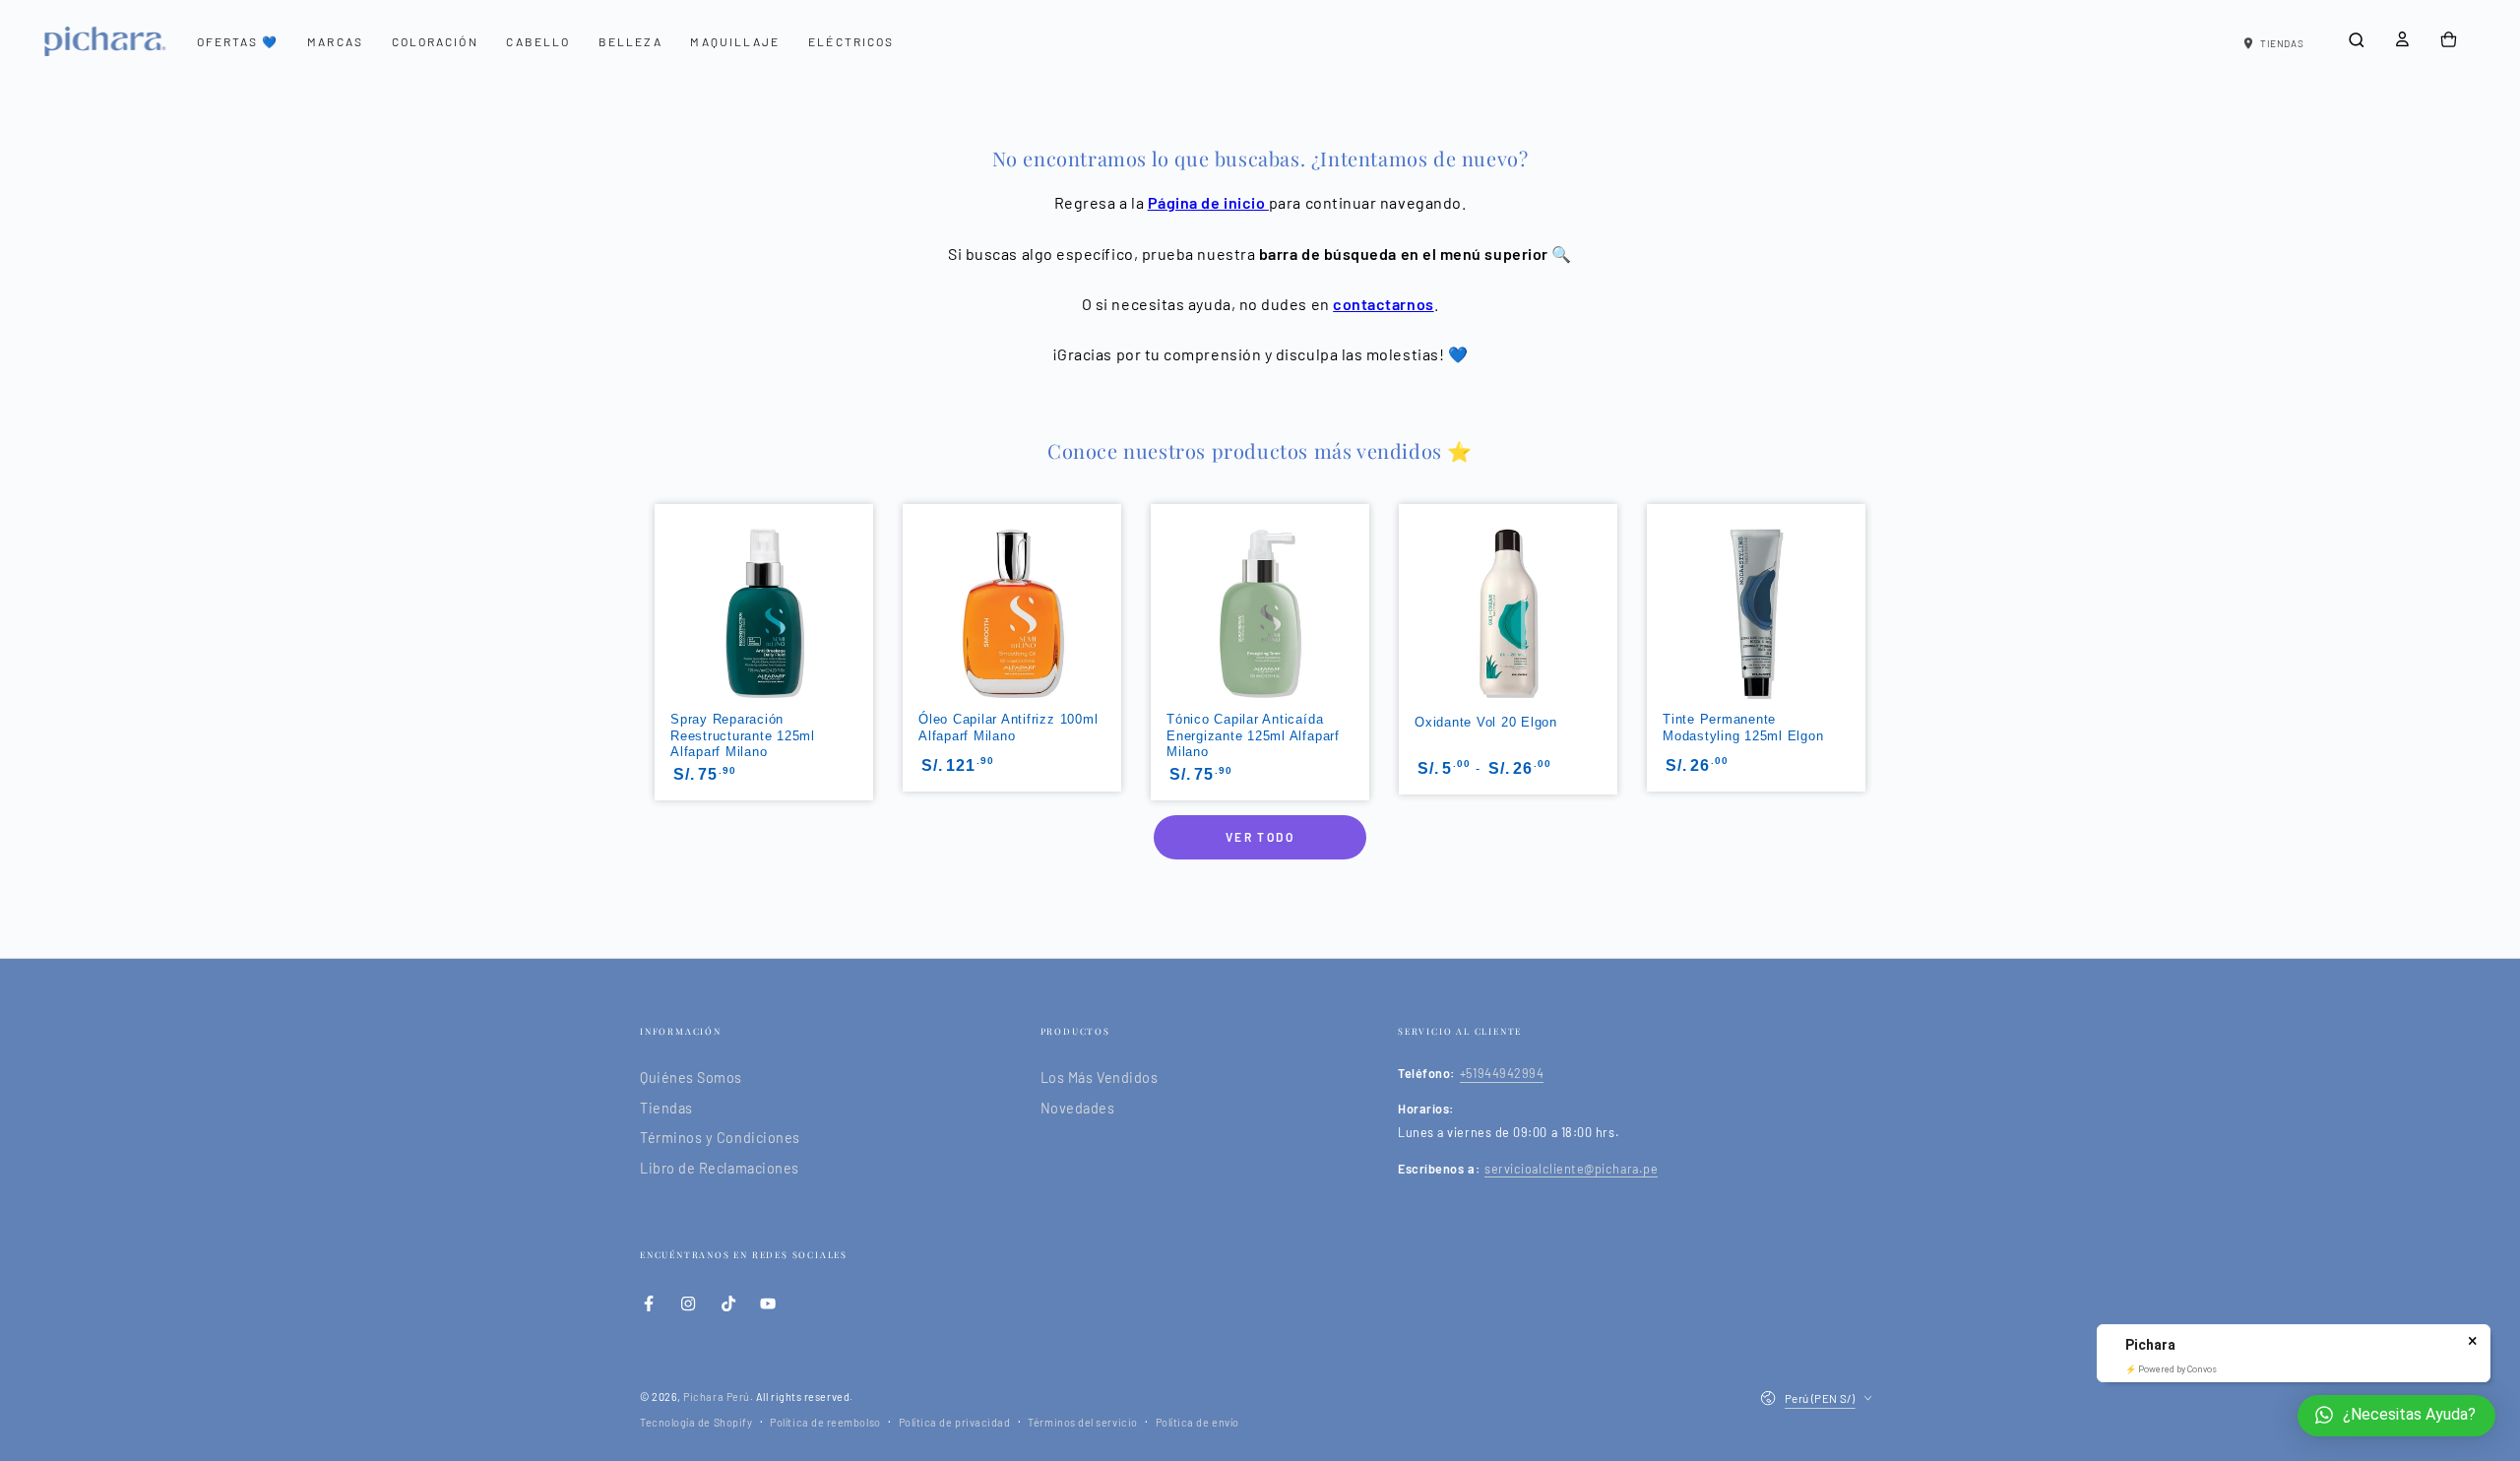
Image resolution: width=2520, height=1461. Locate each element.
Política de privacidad (955, 1422)
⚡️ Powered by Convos (2171, 1369)
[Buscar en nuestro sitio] (2356, 40)
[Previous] (653, 587)
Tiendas (666, 1108)
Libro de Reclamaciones (720, 1168)
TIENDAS (2282, 43)
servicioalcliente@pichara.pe (1571, 1169)
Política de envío (1197, 1422)
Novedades (1078, 1108)
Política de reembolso (825, 1422)
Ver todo (1260, 837)
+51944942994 (1502, 1073)
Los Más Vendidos (1100, 1078)
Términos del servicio (1082, 1422)
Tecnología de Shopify (696, 1422)
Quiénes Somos (691, 1078)
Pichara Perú (716, 1397)
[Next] (1867, 587)
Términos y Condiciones (720, 1138)
